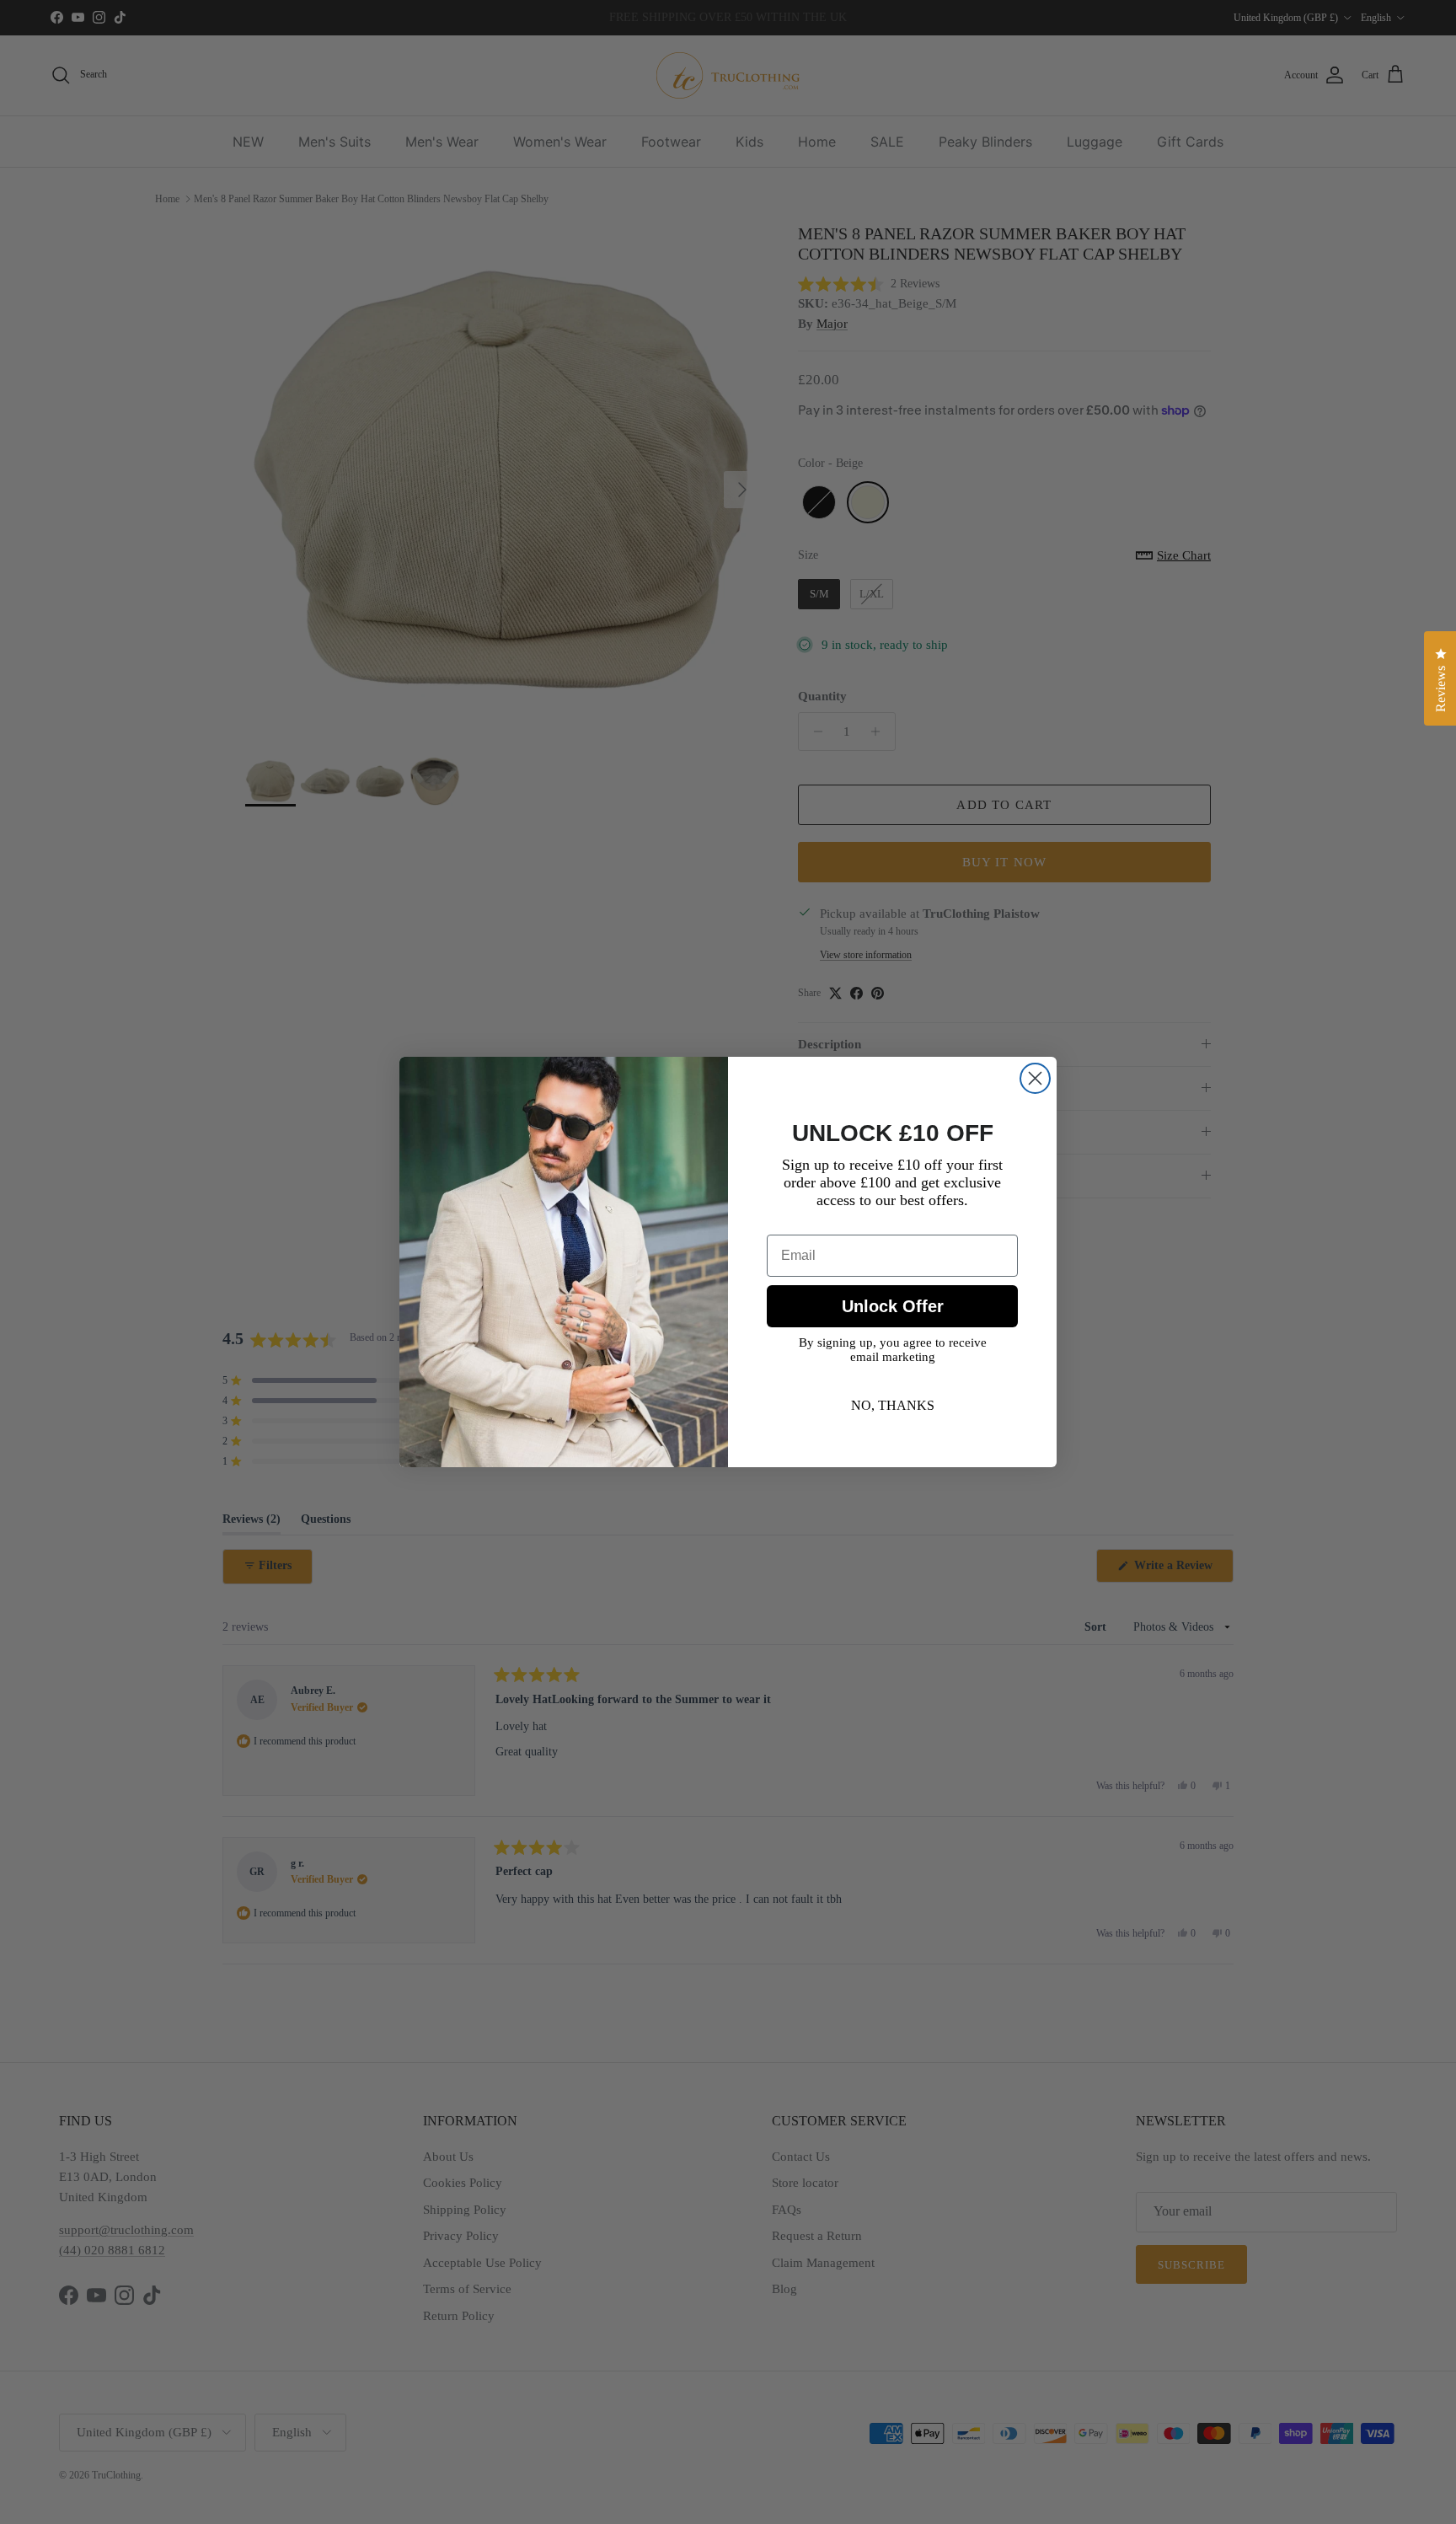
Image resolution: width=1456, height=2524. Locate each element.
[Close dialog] (1035, 1078)
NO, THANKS (893, 1405)
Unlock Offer (893, 1306)
